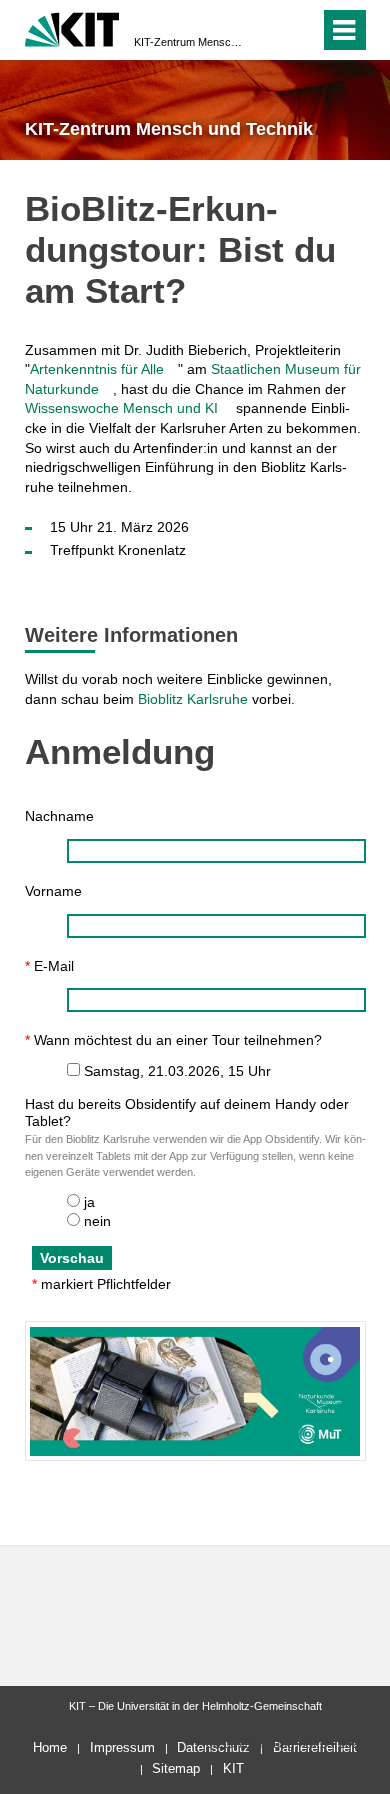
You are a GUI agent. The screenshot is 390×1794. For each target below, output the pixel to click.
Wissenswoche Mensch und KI (121, 408)
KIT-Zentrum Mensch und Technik (189, 42)
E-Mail (49, 966)
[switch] (268, 30)
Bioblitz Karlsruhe (193, 699)
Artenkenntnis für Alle (97, 369)
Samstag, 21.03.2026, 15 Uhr (177, 1071)
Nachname (59, 816)
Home (50, 1747)
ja (89, 1202)
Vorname (53, 891)
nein (97, 1221)
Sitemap (176, 1768)
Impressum (122, 1747)
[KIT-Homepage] (72, 27)
